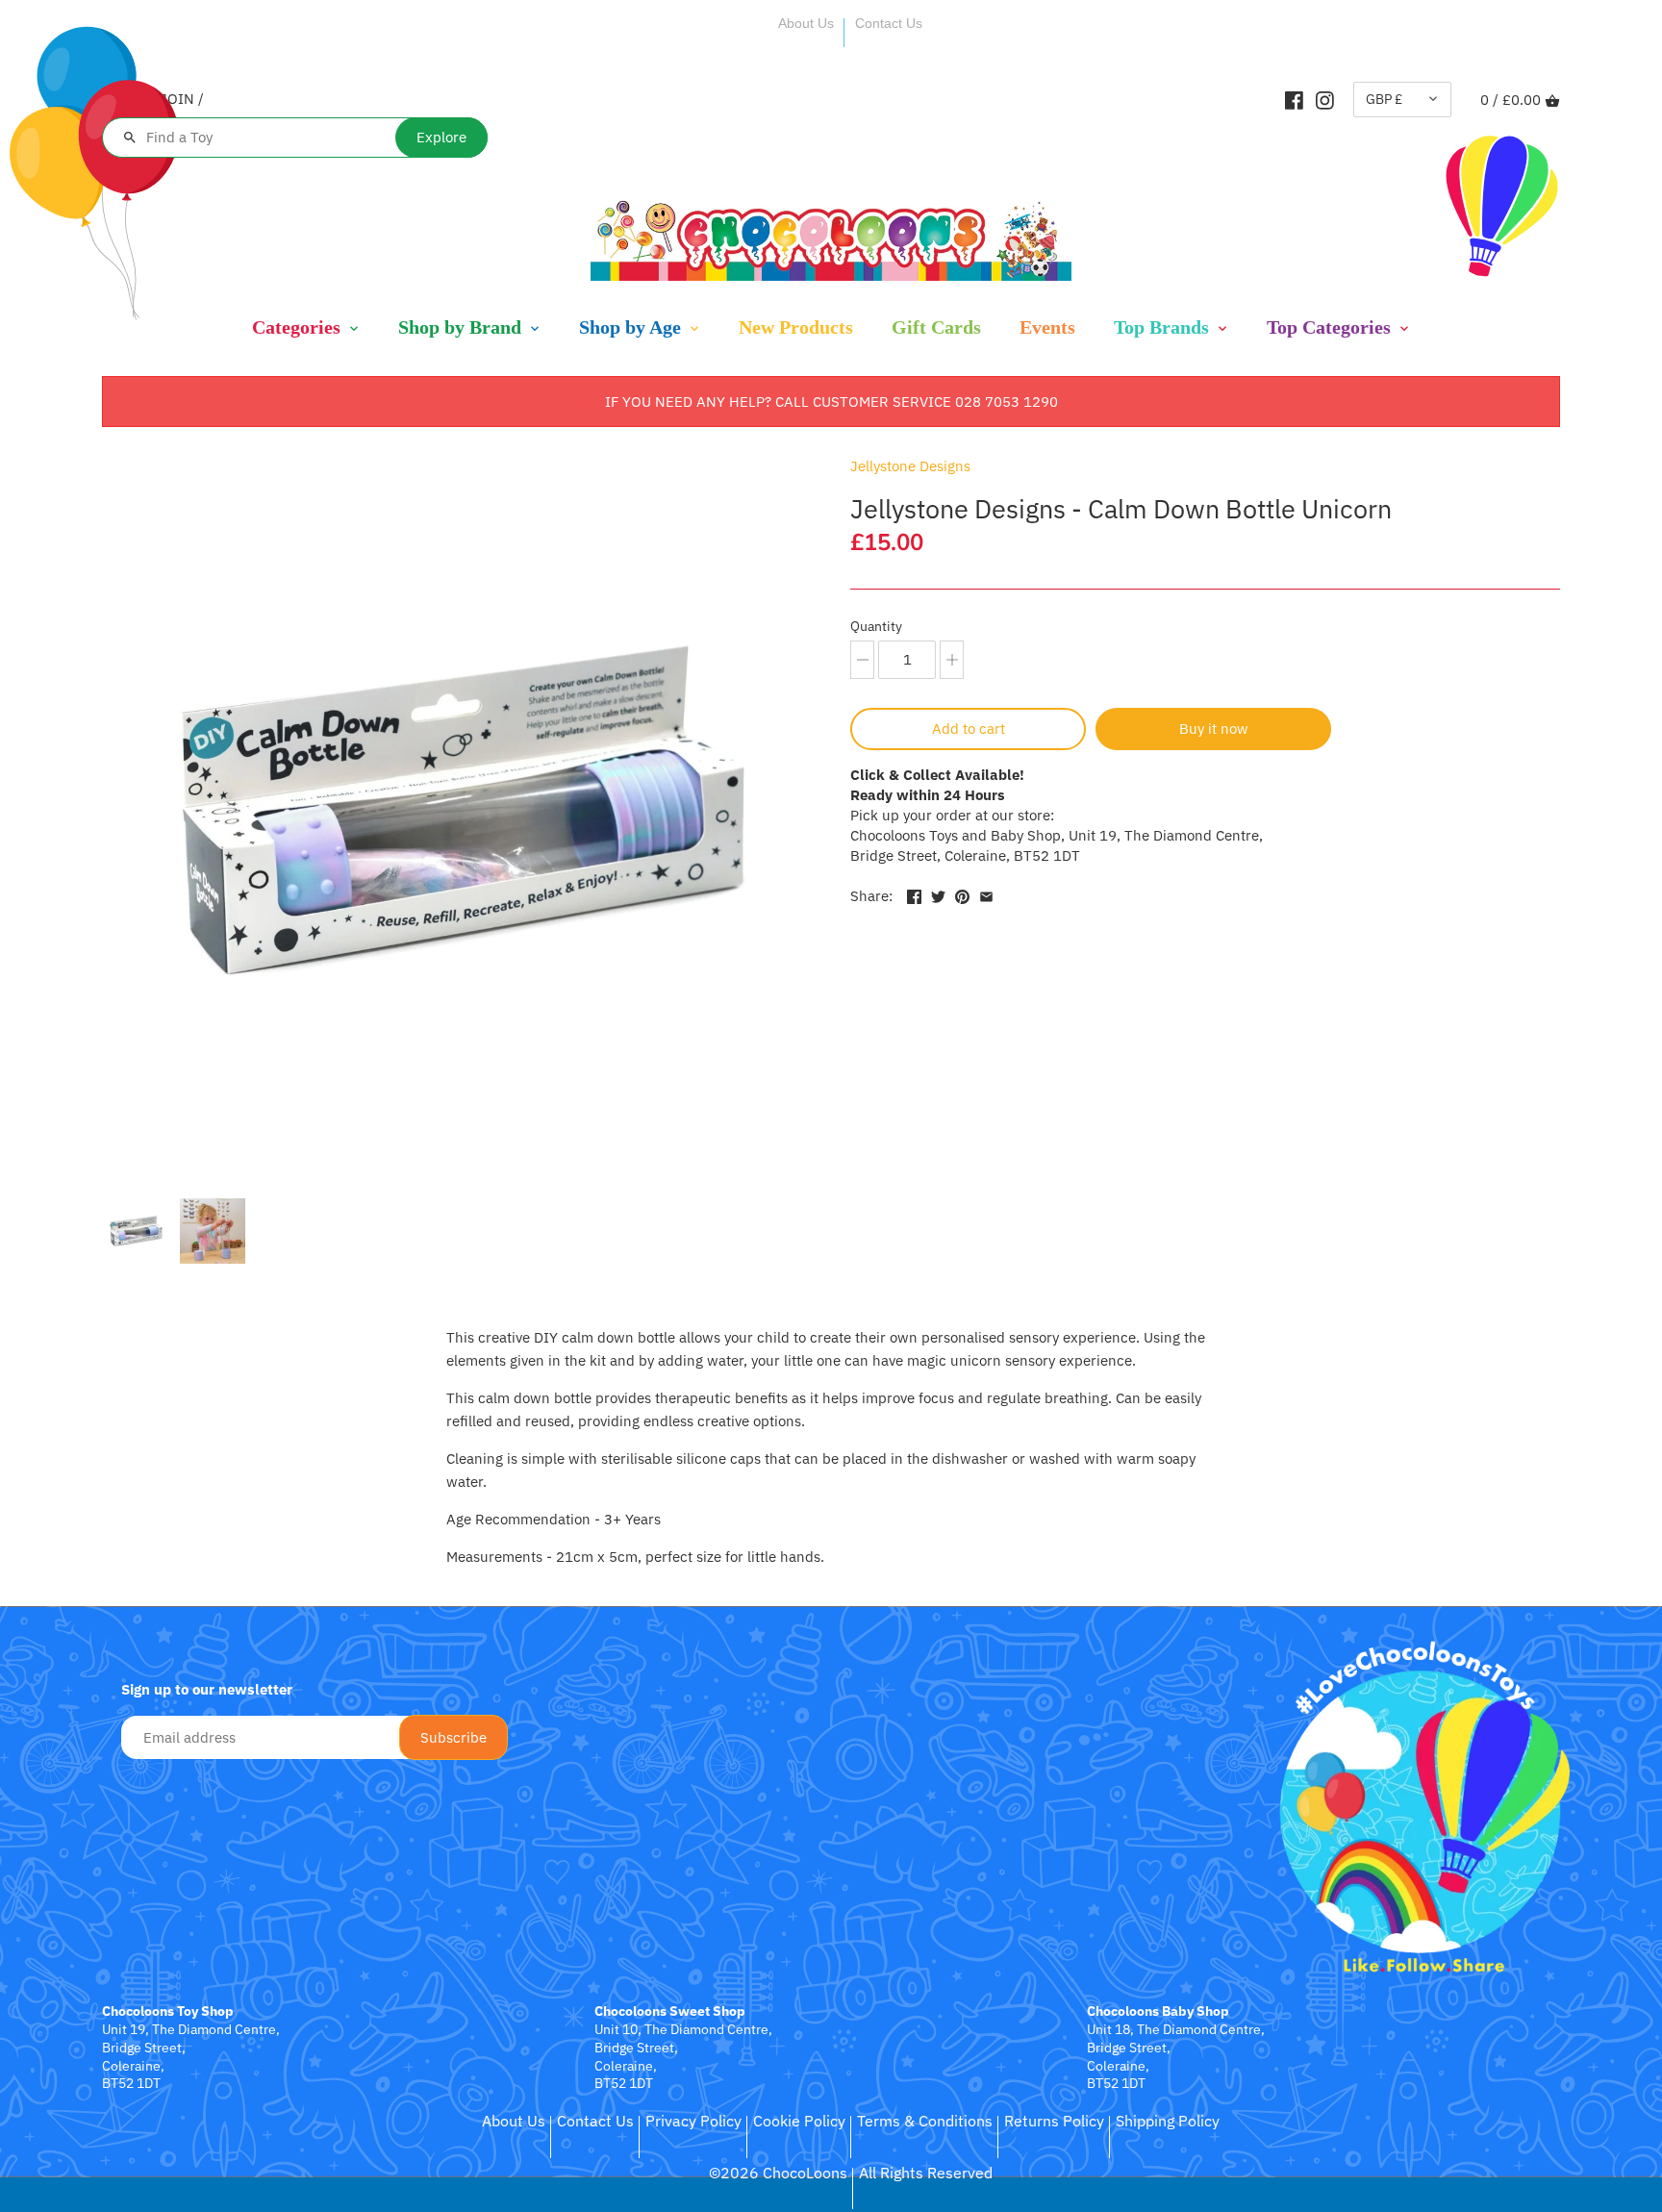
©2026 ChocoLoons (778, 2173)
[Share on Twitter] (938, 894)
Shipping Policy (1168, 2121)
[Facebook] (1294, 99)
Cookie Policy (799, 2121)
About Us (806, 23)
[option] (136, 1231)
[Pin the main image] (962, 894)
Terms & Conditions (925, 2121)
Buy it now (1214, 729)
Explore (441, 137)
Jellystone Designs (910, 466)
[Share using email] (986, 894)
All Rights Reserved (926, 2173)
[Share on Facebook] (914, 894)
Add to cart (969, 729)
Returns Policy (1054, 2121)
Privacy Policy (693, 2121)
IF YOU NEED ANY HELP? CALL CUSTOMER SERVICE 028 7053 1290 (831, 402)
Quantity (876, 626)
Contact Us (889, 23)
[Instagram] (1325, 99)
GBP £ (1384, 99)
